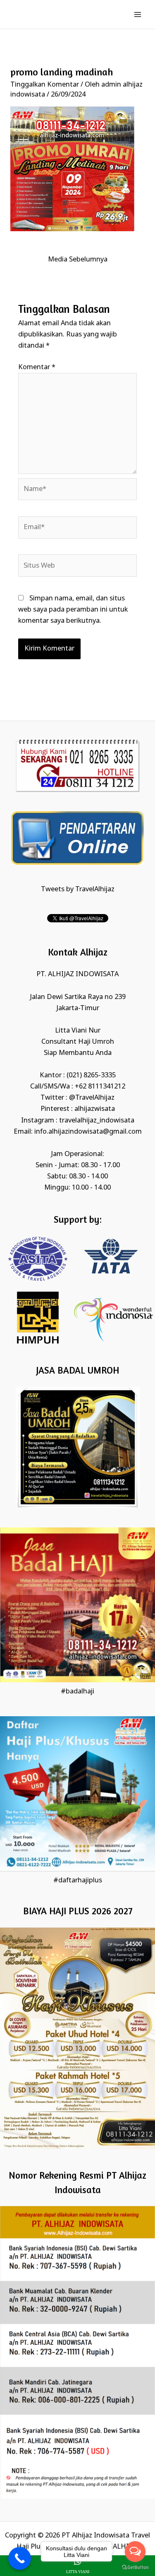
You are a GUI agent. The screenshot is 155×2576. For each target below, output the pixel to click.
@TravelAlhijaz (92, 1098)
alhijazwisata (95, 1109)
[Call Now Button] (20, 2558)
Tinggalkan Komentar (45, 85)
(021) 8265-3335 (91, 1075)
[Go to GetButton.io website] (135, 2568)
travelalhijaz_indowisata (97, 1121)
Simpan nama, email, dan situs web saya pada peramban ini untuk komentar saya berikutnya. (73, 610)
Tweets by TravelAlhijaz (78, 889)
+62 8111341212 (100, 1087)
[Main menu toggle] (137, 14)
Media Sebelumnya (78, 260)
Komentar (37, 367)
